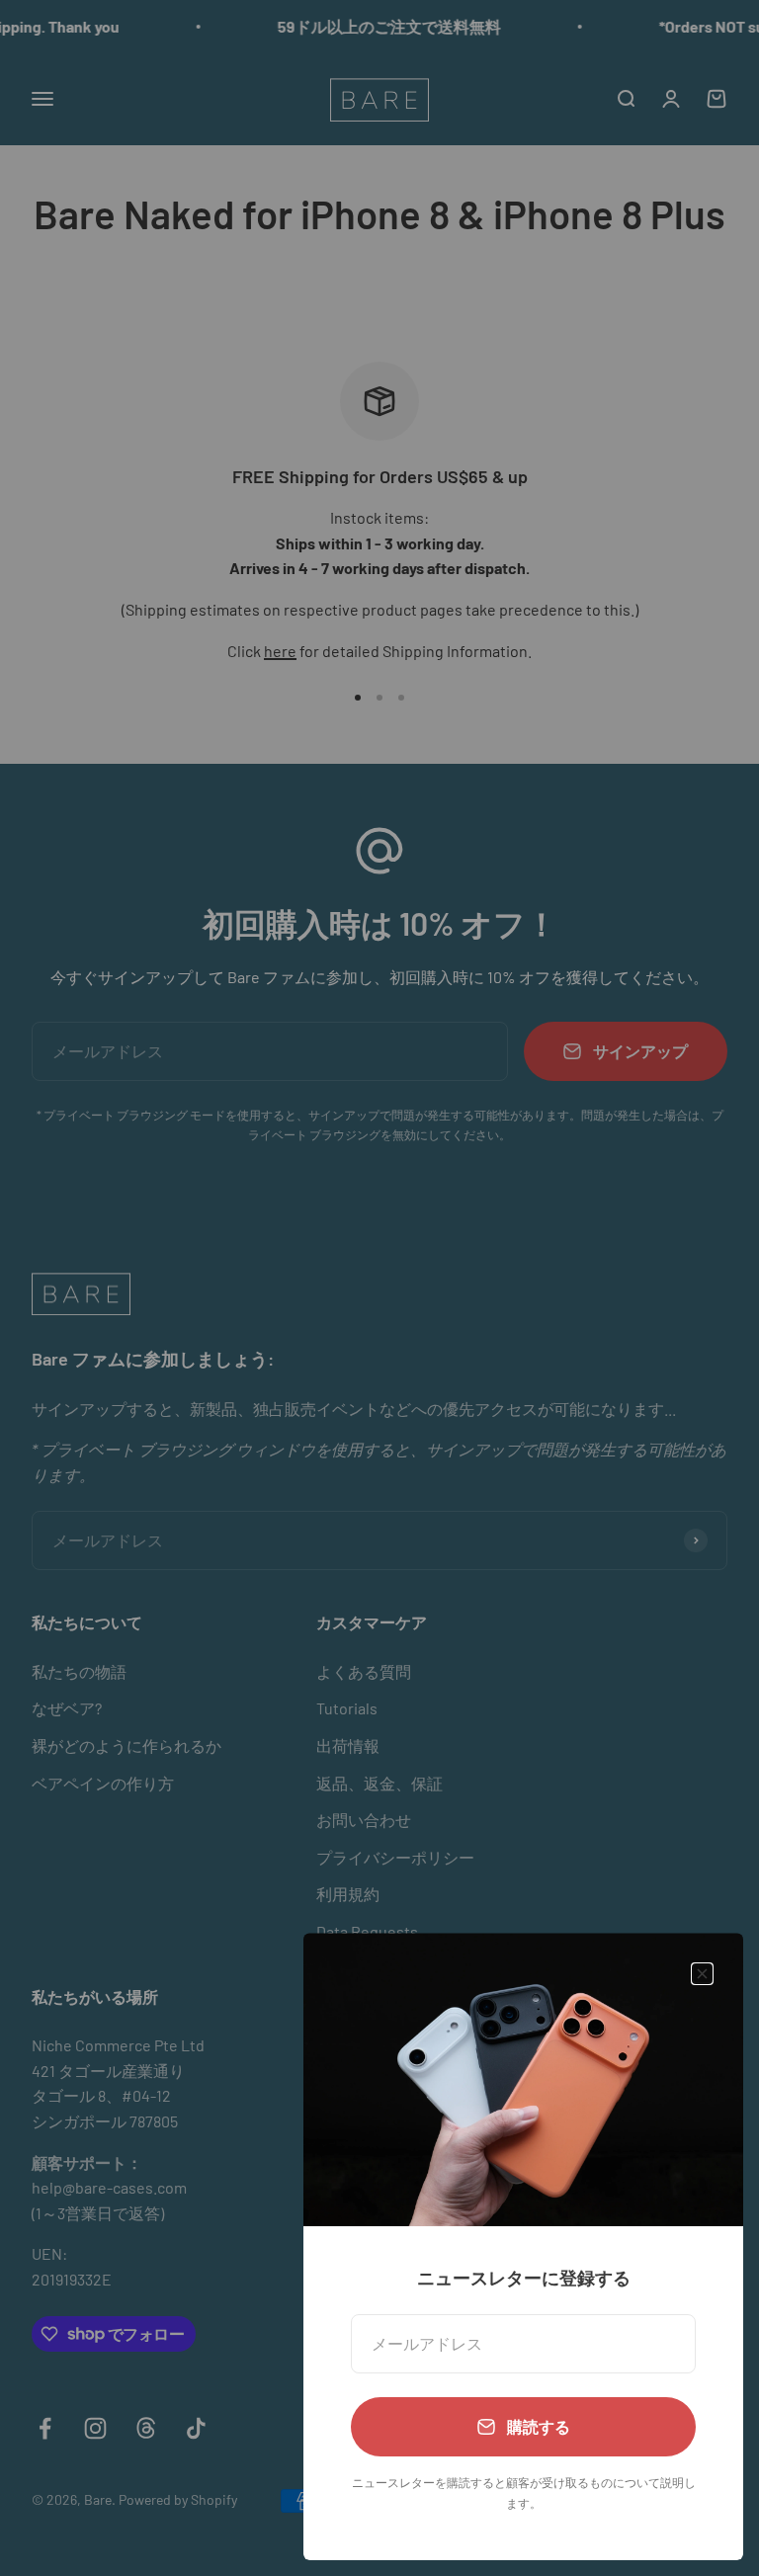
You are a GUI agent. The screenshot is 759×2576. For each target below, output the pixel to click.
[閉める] (702, 1974)
